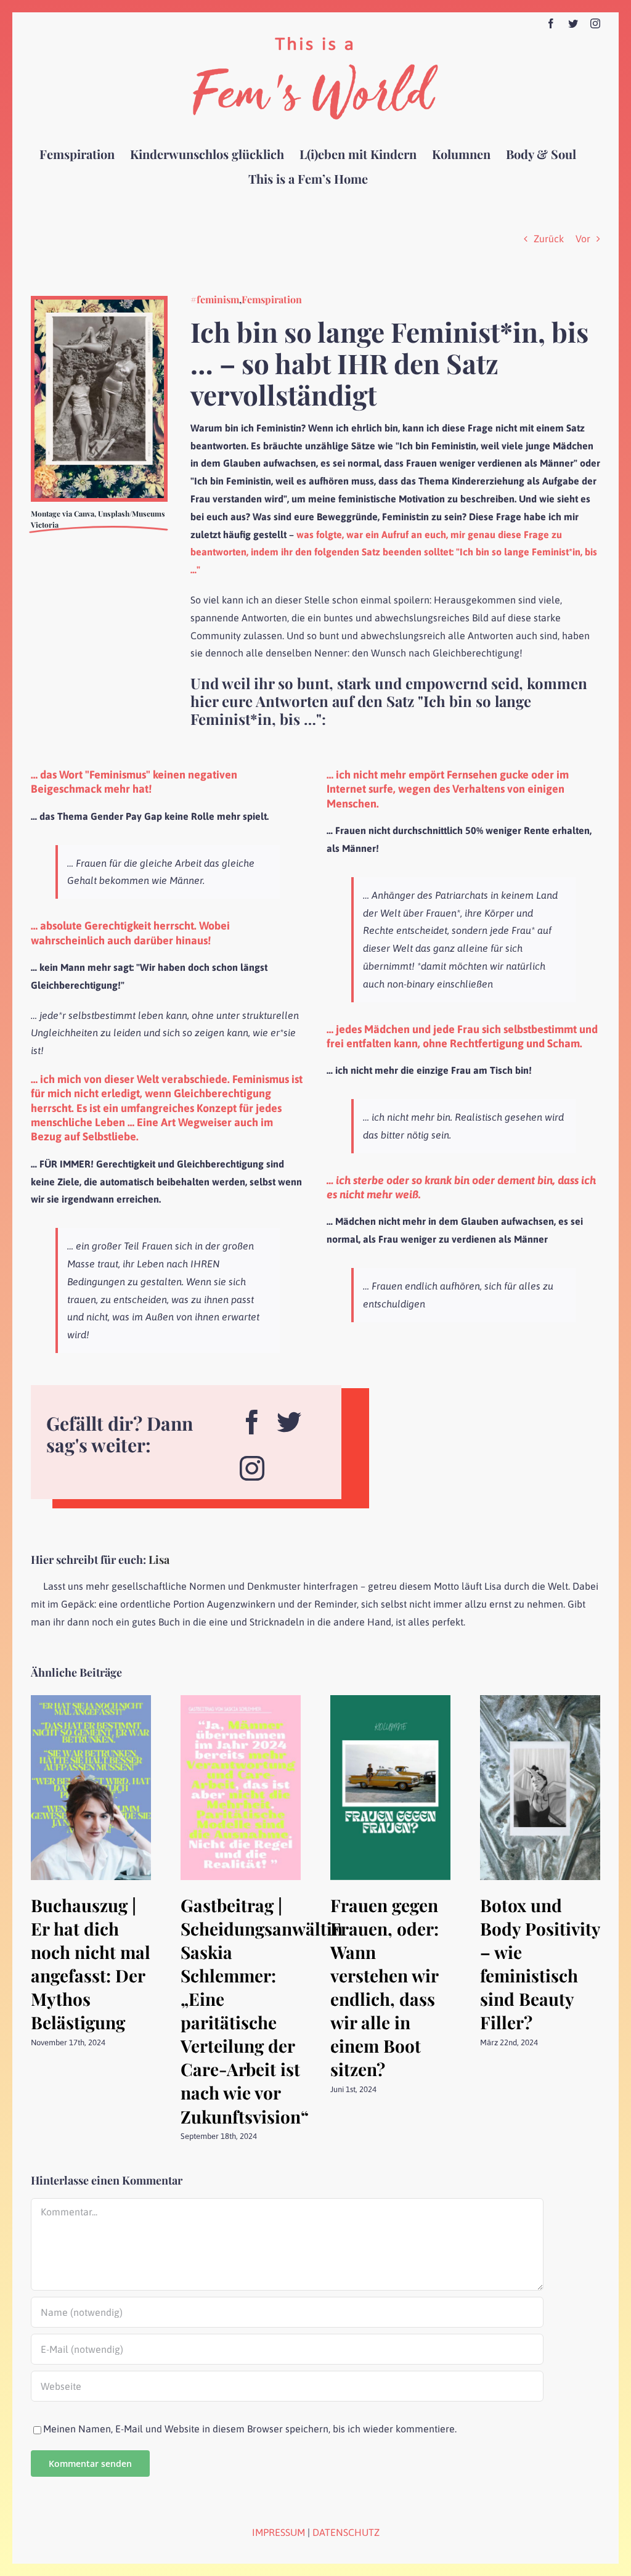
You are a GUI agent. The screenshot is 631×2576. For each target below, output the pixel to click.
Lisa (159, 1560)
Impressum (279, 2532)
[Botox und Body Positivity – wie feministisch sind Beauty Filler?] (540, 1701)
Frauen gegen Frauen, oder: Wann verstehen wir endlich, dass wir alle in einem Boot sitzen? (385, 1987)
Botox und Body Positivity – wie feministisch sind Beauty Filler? (540, 1964)
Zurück (549, 239)
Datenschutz (346, 2532)
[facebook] (252, 1417)
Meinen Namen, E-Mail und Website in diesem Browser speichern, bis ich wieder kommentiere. (250, 2429)
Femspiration (272, 299)
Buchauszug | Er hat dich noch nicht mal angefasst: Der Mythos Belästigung (91, 1964)
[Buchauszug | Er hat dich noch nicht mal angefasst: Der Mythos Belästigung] (91, 1701)
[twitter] (289, 1417)
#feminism (215, 299)
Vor (583, 239)
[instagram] (252, 1464)
